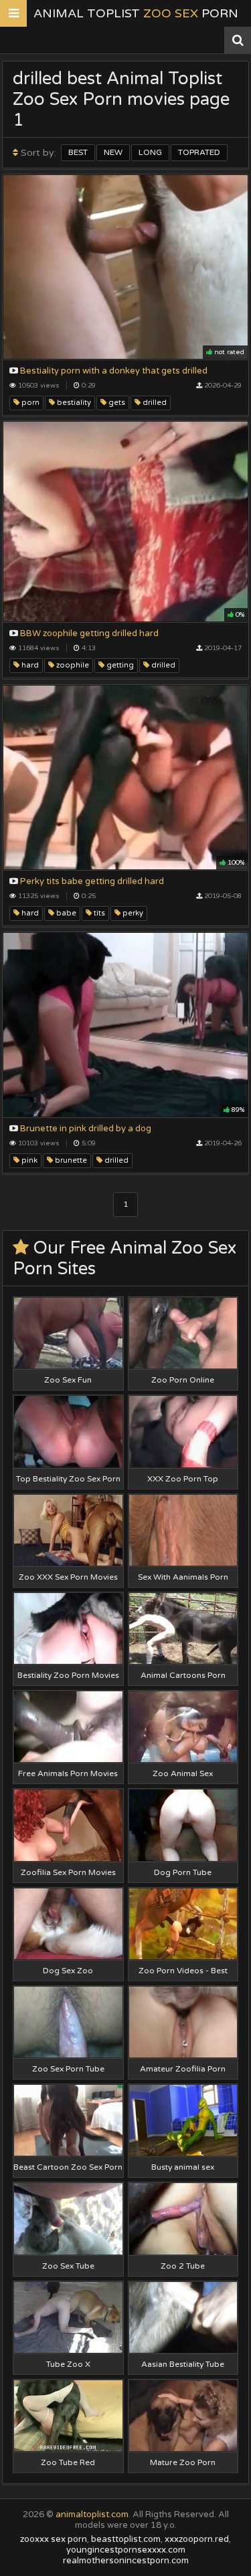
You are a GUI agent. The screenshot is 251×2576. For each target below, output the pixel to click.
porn (29, 403)
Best (78, 152)
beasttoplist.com (126, 2539)
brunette (70, 1160)
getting (119, 665)
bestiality (73, 403)
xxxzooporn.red (197, 2539)
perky (132, 913)
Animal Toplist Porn (136, 13)
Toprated (199, 152)
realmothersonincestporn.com (126, 2561)
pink (28, 1160)
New (113, 152)
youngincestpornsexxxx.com (126, 2550)
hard (29, 665)
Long (150, 152)
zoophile (72, 665)
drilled (154, 403)
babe (65, 913)
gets (116, 403)
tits (98, 913)
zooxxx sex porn (54, 2539)
